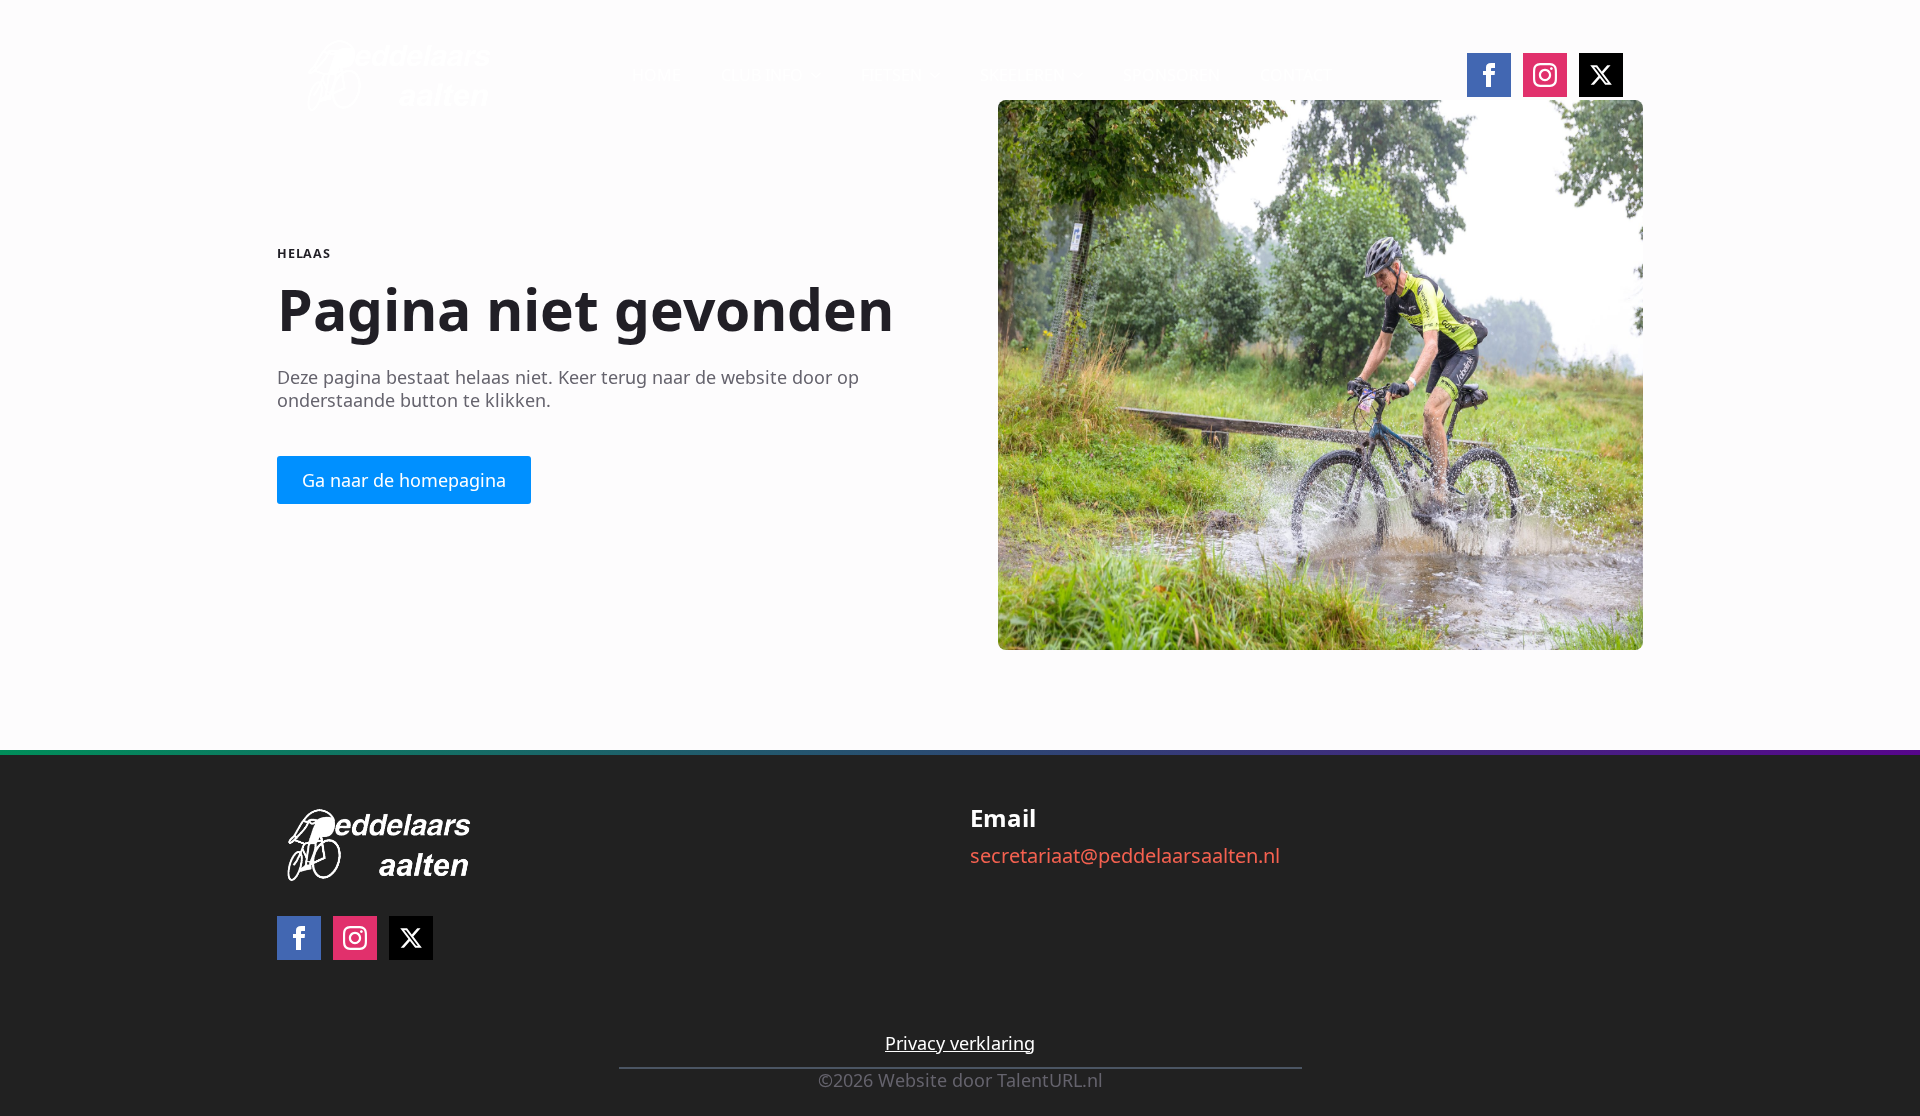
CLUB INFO (762, 75)
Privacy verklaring (960, 1043)
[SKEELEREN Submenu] (1084, 75)
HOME (656, 75)
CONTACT (1296, 75)
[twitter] (1601, 75)
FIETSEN (891, 75)
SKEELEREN (1022, 75)
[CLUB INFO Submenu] (822, 75)
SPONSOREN (1171, 75)
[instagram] (1545, 75)
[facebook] (1489, 75)
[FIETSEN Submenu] (941, 75)
